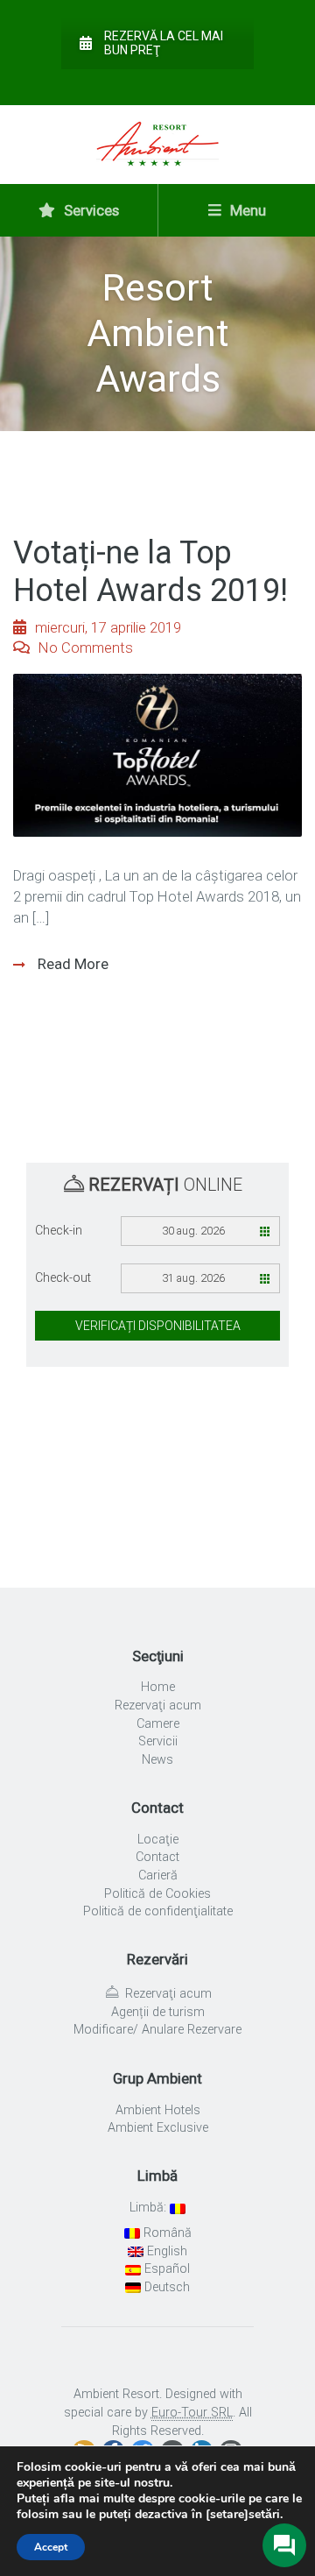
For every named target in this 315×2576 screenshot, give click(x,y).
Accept (51, 2547)
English (165, 2251)
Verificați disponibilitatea (158, 1326)
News (157, 1760)
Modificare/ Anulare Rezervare (157, 2030)
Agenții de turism (158, 2012)
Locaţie (158, 1840)
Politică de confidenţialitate (158, 1911)
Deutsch (165, 2287)
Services (90, 210)
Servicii (158, 1741)
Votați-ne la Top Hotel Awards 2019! (150, 572)
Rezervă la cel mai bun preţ (164, 43)
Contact (157, 1857)
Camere (158, 1724)
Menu (246, 210)
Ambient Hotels (158, 2110)
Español (165, 2269)
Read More (71, 964)
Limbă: (150, 2208)
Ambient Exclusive (158, 2128)
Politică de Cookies (157, 1894)
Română (166, 2233)
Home (158, 1687)
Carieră (158, 1875)
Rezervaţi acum (158, 1706)
